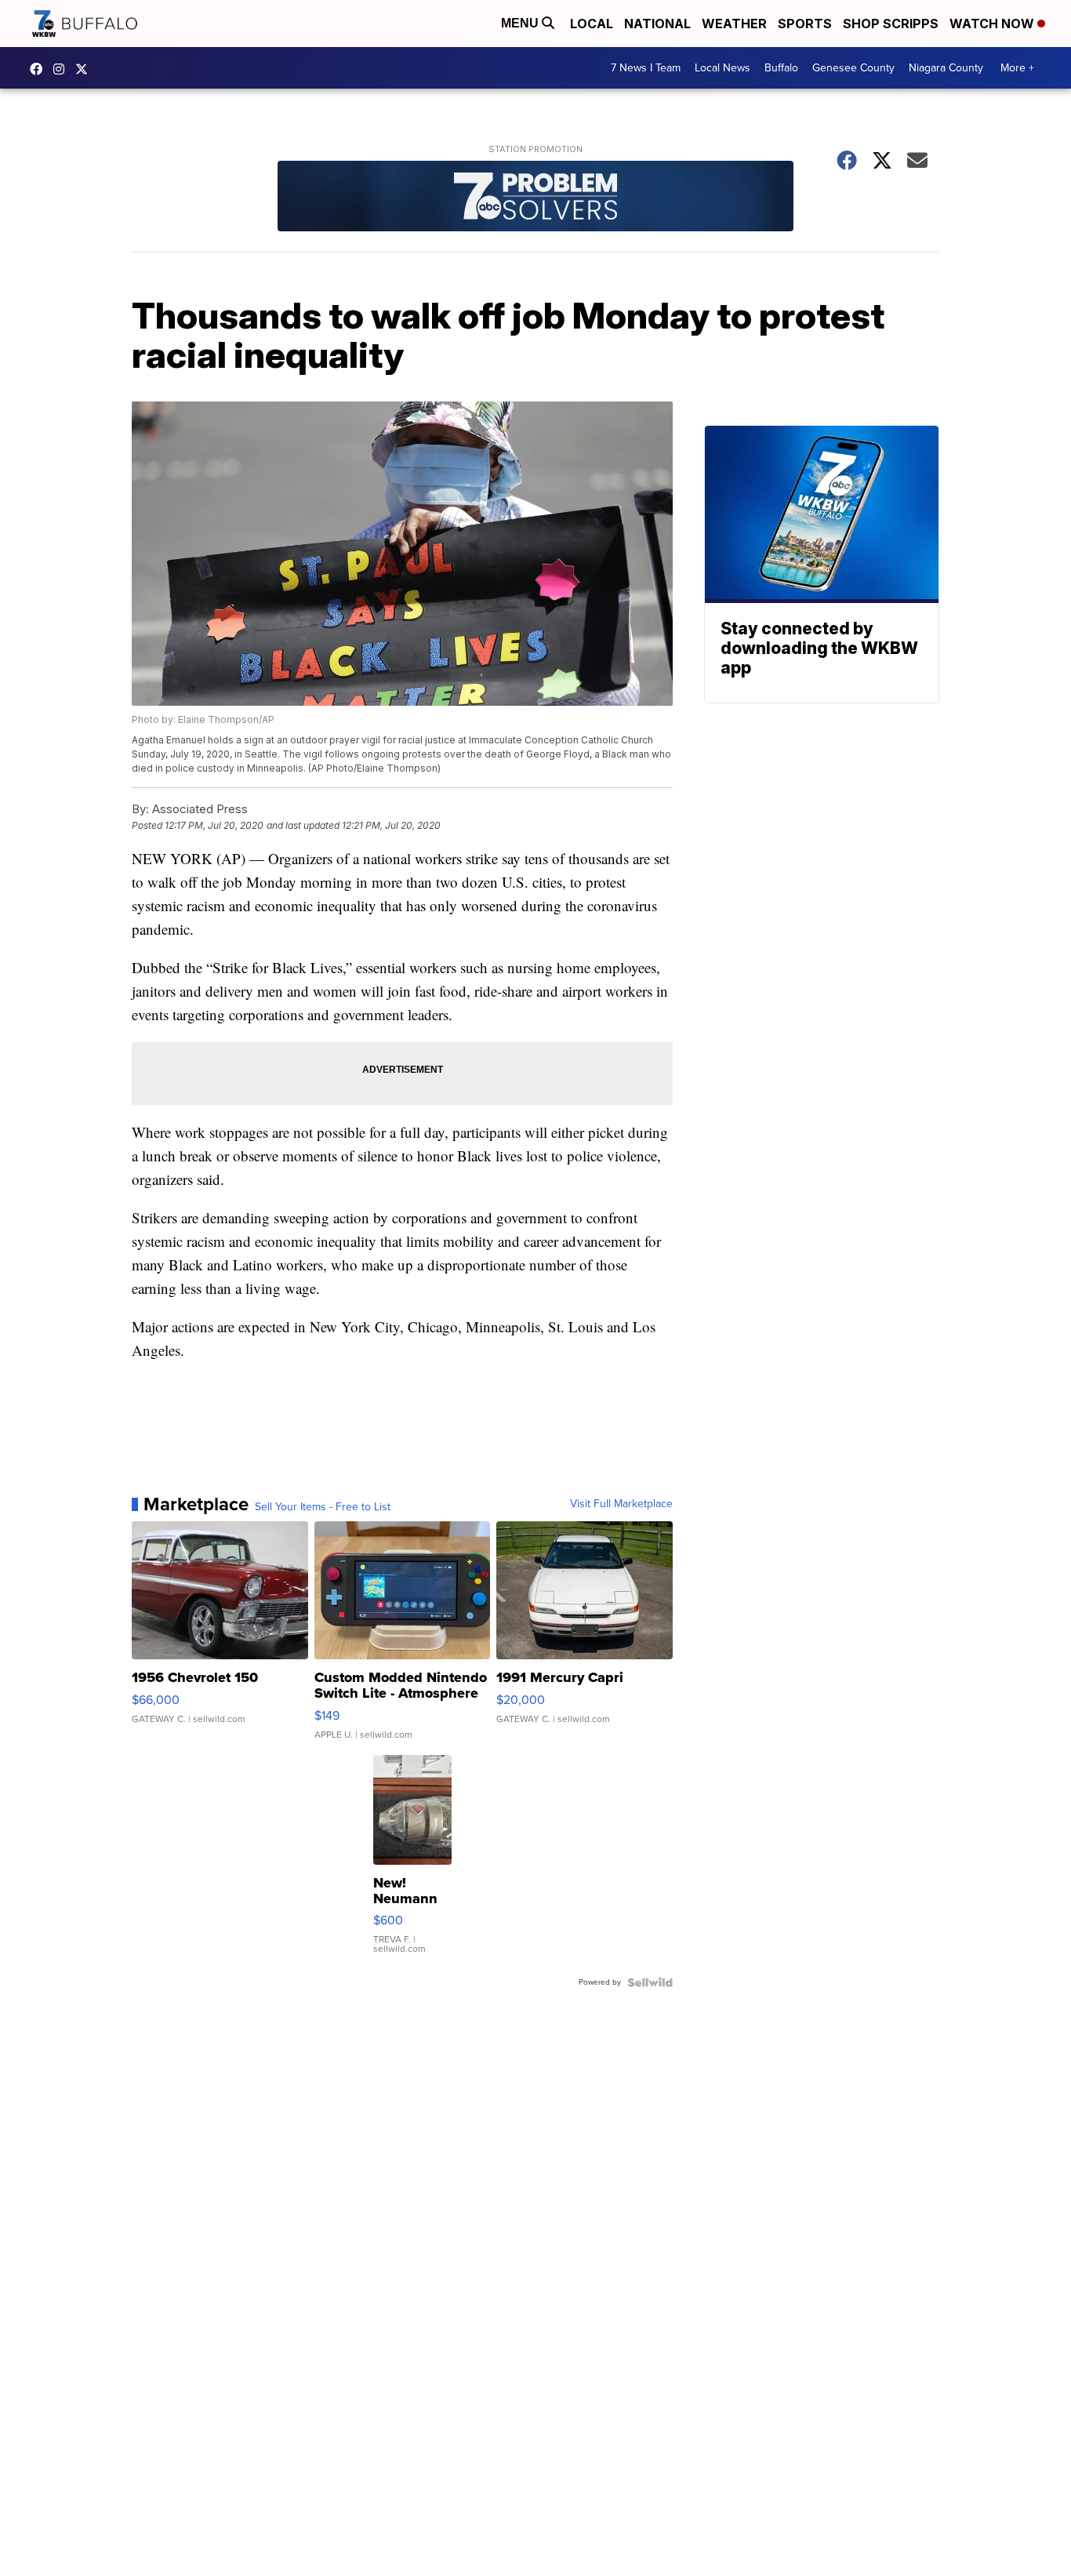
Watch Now (993, 24)
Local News (722, 68)
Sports (805, 24)
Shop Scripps (891, 24)
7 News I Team (646, 68)
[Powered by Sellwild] (650, 1982)
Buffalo (781, 68)
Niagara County (946, 68)
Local (592, 24)
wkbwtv (40, 69)
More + (1017, 68)
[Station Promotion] (535, 198)
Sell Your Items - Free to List (323, 1507)
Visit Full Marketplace (621, 1504)
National (657, 24)
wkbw (63, 69)
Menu (521, 23)
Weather (734, 24)
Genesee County (853, 68)
